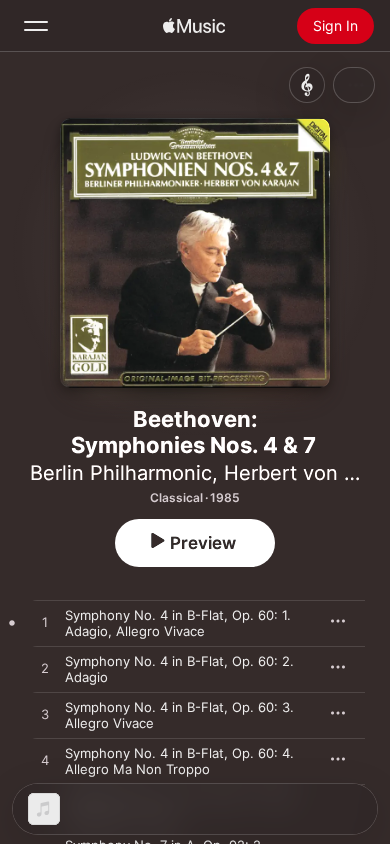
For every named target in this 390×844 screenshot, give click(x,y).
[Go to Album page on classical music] (307, 85)
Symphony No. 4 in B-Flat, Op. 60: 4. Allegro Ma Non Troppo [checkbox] (179, 761)
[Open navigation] (36, 26)
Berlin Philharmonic (121, 473)
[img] (194, 26)
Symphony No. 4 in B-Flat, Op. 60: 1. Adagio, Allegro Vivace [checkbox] (178, 623)
